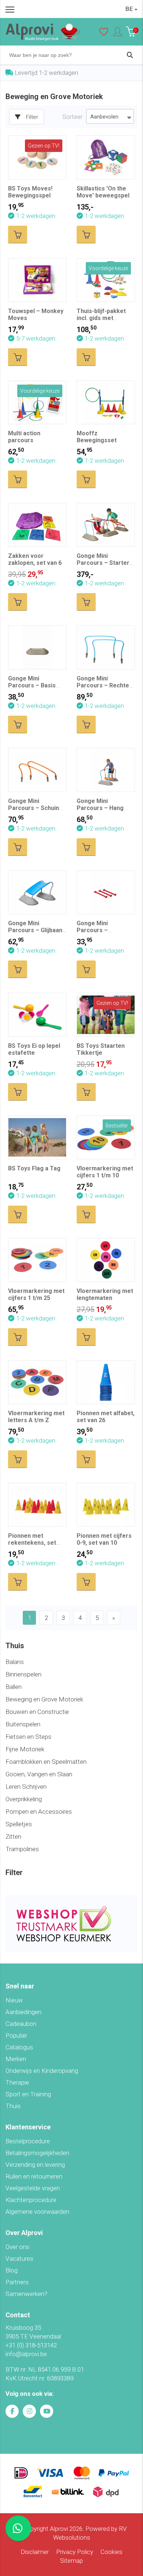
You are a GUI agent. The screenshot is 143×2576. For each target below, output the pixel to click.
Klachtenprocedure (31, 2200)
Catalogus (19, 2047)
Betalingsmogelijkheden (37, 2153)
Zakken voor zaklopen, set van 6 (35, 559)
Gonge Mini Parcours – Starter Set (103, 563)
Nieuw (14, 2000)
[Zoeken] (130, 55)
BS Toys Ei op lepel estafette (34, 1049)
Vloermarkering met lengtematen (105, 1294)
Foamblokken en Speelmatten (46, 1762)
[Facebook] (12, 2411)
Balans (15, 1662)
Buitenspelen (23, 1724)
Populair (16, 2035)
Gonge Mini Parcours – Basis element (32, 685)
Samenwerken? (26, 2294)
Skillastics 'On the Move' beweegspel (103, 192)
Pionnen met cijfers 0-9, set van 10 (104, 1539)
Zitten (13, 1836)
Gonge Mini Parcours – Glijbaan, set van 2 (36, 930)
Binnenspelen (23, 1674)
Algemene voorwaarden (37, 2212)
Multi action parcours (24, 437)
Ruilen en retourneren (34, 2176)
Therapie (17, 2082)
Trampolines (22, 1849)
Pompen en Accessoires (39, 1812)
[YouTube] (47, 2411)
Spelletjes (19, 1824)
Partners (17, 2282)
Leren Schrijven (26, 1787)
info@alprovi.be (26, 2354)
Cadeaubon (21, 2024)
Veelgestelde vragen (33, 2188)
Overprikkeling (24, 1799)
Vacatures (19, 2259)
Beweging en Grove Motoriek (44, 1699)
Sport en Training (28, 2094)
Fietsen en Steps (28, 1737)
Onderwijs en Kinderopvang (42, 2071)
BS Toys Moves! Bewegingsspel (30, 192)
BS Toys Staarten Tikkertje (101, 1049)
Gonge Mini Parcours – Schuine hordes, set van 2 (35, 808)
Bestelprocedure (28, 2141)
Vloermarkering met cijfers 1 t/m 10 (105, 1172)
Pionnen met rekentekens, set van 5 (32, 1543)
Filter (32, 117)
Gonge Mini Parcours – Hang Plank (100, 808)
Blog (12, 2270)
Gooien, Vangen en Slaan (39, 1774)
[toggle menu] (10, 9)
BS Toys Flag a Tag (34, 1168)
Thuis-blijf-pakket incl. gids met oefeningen (101, 318)
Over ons (17, 2247)
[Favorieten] (104, 33)
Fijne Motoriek (25, 1749)
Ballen (14, 1687)
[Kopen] (18, 235)
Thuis (13, 2106)
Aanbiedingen (23, 2012)
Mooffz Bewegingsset (97, 437)
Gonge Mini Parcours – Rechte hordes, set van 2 (103, 685)
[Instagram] (29, 2411)
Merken (16, 2059)
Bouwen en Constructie (37, 1712)
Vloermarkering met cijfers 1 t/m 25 (36, 1294)
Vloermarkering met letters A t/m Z (36, 1417)
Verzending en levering (35, 2165)
